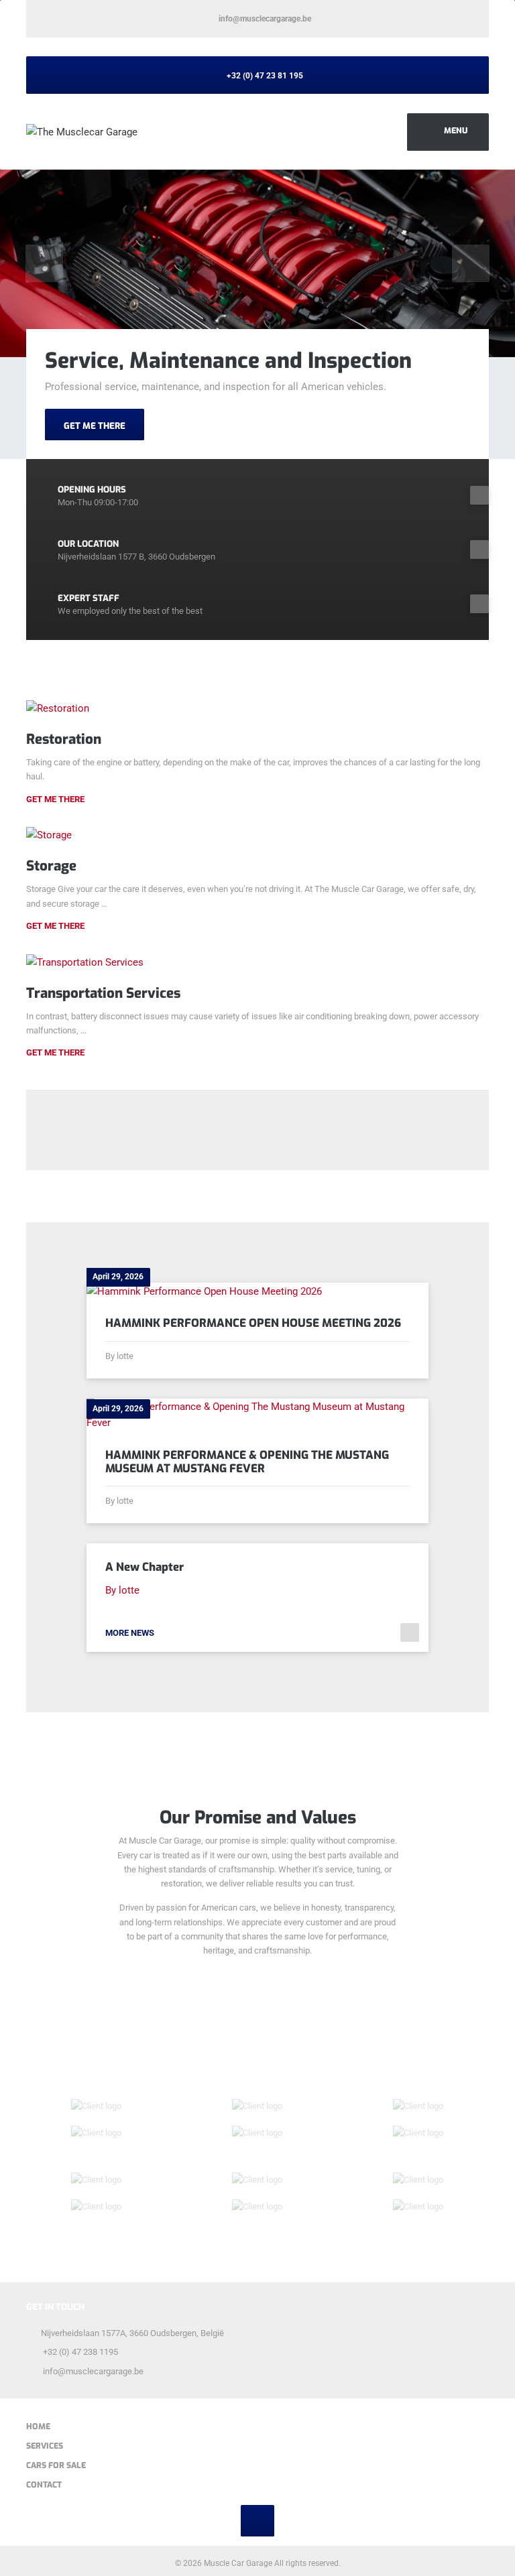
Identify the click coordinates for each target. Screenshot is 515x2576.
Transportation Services (103, 993)
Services (45, 2446)
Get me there (55, 926)
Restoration (64, 739)
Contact (44, 2485)
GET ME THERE (95, 426)
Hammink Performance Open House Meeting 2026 (253, 1323)
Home (38, 2427)
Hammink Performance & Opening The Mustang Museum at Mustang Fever (247, 1462)
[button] (44, 263)
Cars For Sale (56, 2465)
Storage (51, 866)
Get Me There (55, 799)
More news (130, 1633)
